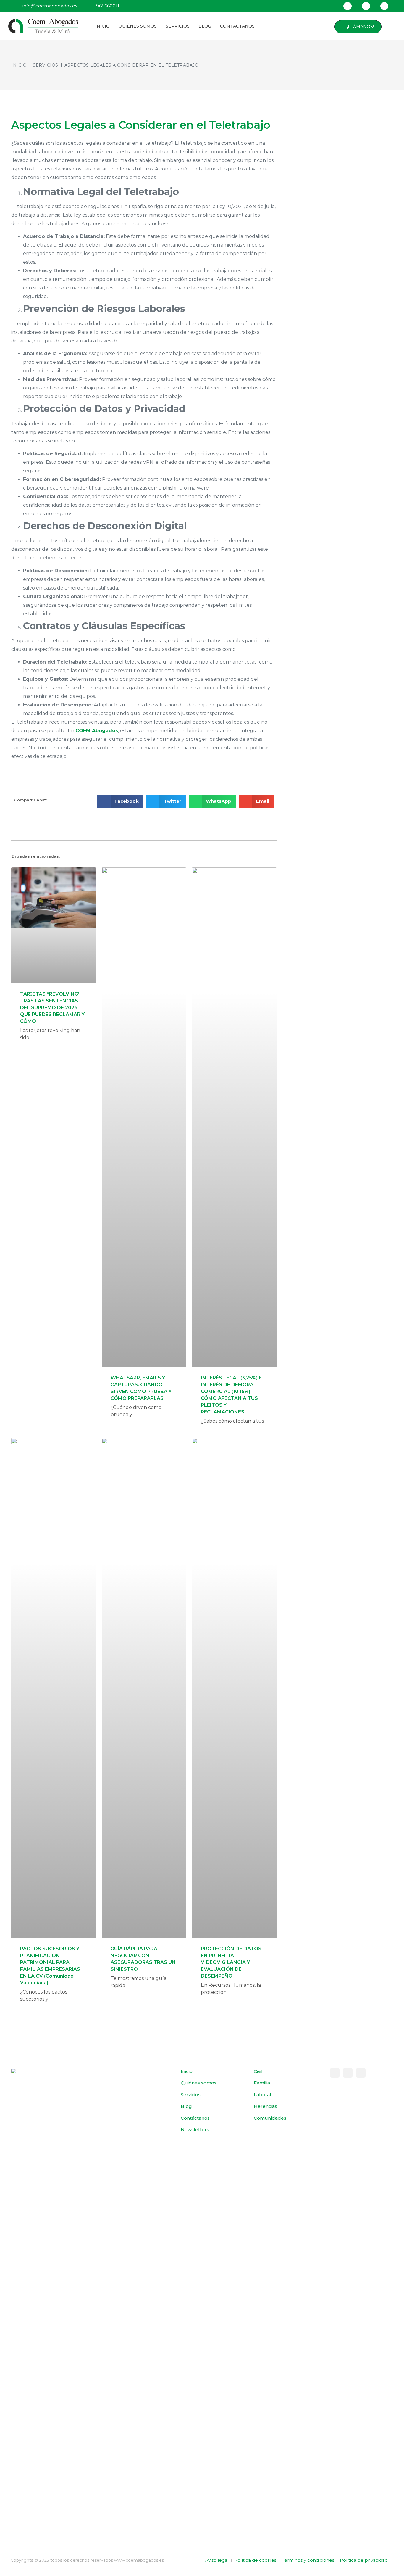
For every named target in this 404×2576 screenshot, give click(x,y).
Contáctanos (237, 26)
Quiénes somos (138, 26)
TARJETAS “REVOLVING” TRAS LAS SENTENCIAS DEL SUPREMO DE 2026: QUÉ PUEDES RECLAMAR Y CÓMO (52, 1008)
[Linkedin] (384, 6)
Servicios (178, 26)
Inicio (102, 26)
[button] (389, 27)
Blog (205, 26)
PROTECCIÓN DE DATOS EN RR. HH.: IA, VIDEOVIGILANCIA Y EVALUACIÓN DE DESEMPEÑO (231, 1962)
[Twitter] (366, 6)
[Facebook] (347, 6)
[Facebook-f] (335, 2073)
